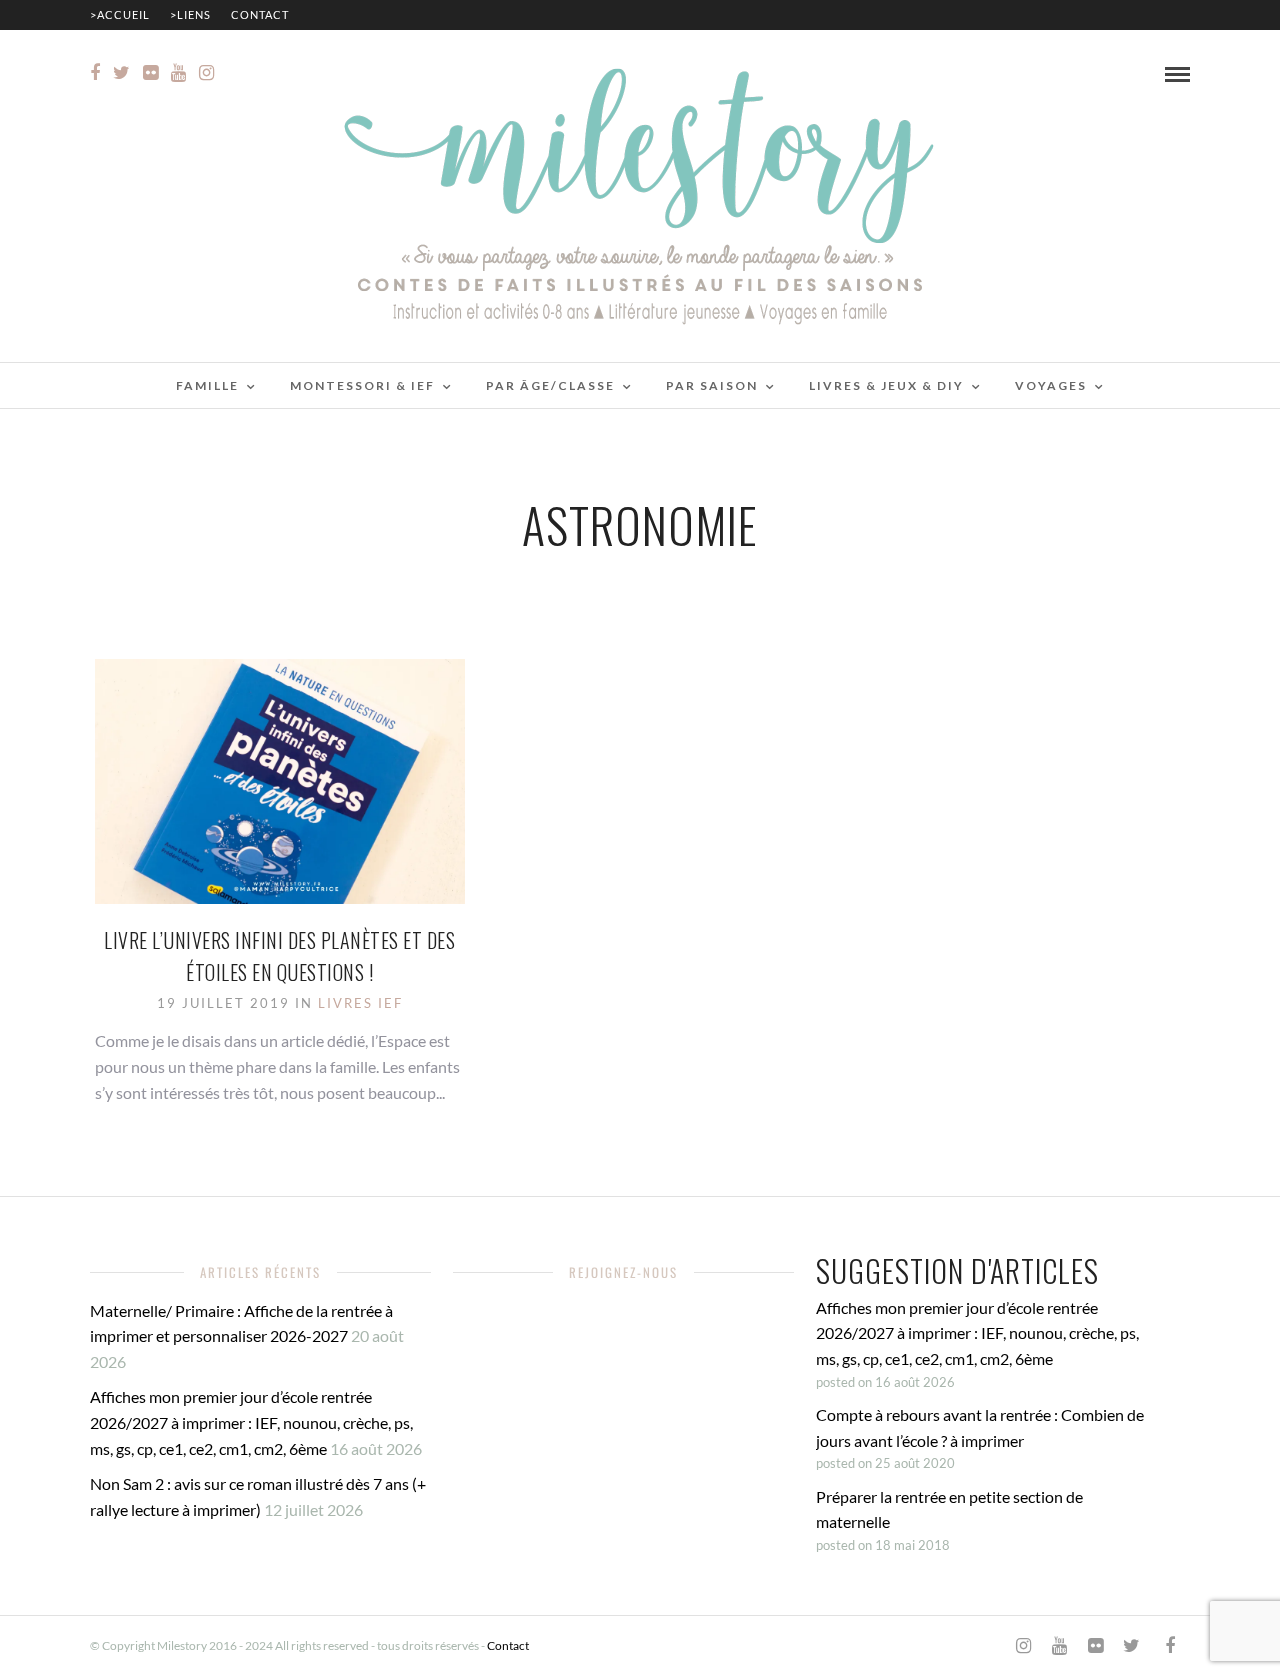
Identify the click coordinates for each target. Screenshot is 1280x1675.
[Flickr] (150, 73)
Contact (260, 14)
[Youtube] (178, 73)
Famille (207, 385)
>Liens (190, 14)
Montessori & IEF (362, 385)
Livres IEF (360, 1003)
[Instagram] (206, 73)
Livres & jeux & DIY (886, 385)
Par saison (712, 385)
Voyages (1051, 385)
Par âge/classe (550, 385)
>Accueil (120, 14)
